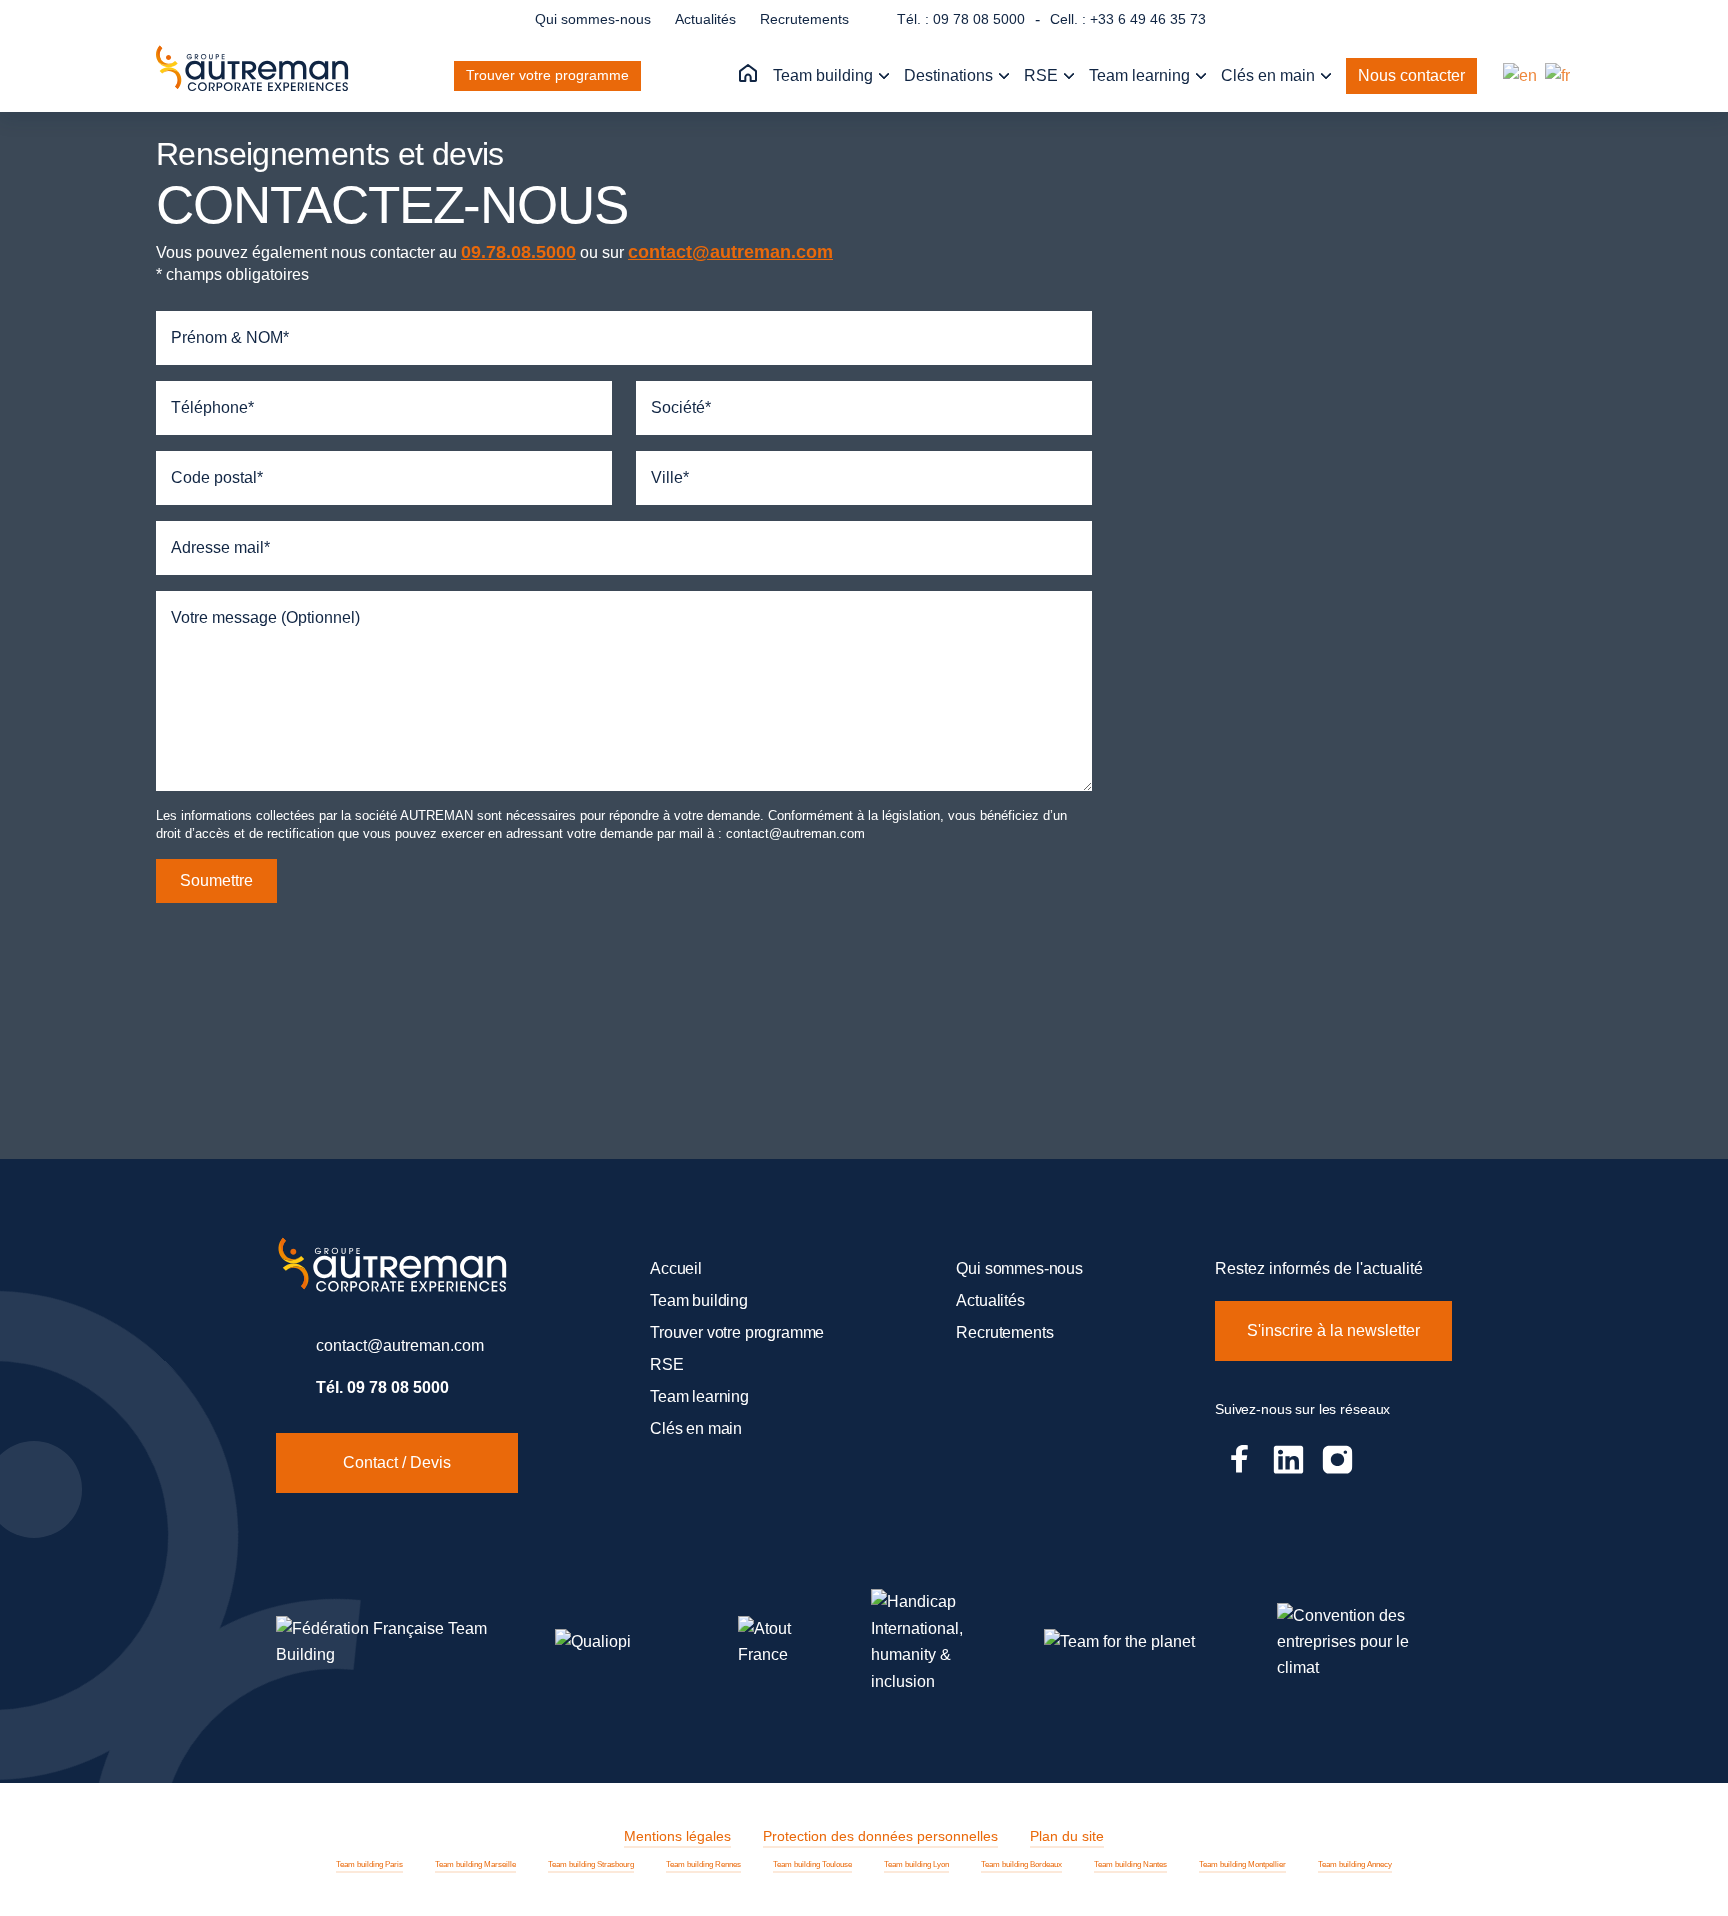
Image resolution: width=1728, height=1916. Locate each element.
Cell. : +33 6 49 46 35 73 (1128, 19)
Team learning (1141, 75)
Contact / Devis (397, 1462)
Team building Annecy (1355, 1864)
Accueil (676, 1268)
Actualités (705, 19)
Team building (825, 75)
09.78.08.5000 (518, 252)
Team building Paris (369, 1864)
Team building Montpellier (1242, 1864)
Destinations (950, 75)
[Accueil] (748, 74)
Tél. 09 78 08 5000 (382, 1387)
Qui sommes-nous (593, 19)
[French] (1558, 75)
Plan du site (1067, 1836)
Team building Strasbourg (591, 1864)
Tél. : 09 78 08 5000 (961, 19)
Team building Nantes (1130, 1864)
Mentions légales (677, 1836)
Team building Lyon (916, 1864)
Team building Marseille (475, 1864)
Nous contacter (1411, 75)
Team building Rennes (703, 1864)
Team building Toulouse (812, 1864)
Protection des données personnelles (880, 1836)
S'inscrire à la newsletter (1333, 1330)
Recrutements (804, 19)
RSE (1043, 75)
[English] (1521, 75)
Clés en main (1270, 75)
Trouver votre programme (547, 75)
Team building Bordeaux (1021, 1864)
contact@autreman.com (730, 252)
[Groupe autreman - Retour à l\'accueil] (256, 76)
